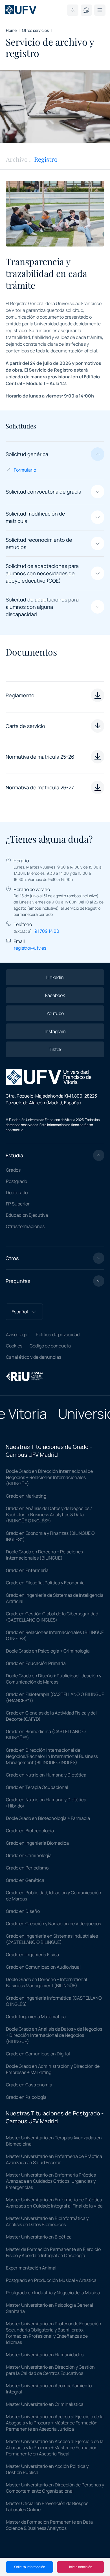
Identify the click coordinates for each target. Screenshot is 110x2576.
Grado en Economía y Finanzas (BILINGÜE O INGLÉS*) (50, 1536)
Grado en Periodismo (27, 1868)
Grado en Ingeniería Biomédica (37, 1843)
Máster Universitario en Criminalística (45, 2404)
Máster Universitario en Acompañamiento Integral (49, 2389)
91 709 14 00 (47, 931)
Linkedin (55, 977)
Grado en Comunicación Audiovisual (43, 1967)
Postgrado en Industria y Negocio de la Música (53, 2293)
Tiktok (55, 1049)
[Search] (73, 10)
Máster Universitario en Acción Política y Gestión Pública (47, 2469)
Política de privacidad (58, 1334)
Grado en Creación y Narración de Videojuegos (53, 1924)
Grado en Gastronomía (29, 2085)
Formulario (25, 470)
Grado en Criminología (29, 1855)
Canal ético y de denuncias (34, 1357)
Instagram (55, 1031)
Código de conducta (50, 1346)
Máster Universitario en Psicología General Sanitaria (49, 2308)
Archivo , (18, 159)
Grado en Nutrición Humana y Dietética (46, 1775)
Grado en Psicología (26, 2097)
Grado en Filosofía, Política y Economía (45, 1583)
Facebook (55, 995)
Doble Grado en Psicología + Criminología (48, 1651)
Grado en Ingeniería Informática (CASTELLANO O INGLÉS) (54, 2001)
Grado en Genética (25, 1880)
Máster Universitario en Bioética (39, 2237)
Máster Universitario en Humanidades (45, 2355)
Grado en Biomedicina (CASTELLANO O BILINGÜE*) (46, 1735)
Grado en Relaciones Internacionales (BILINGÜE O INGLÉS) (55, 1635)
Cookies (14, 1346)
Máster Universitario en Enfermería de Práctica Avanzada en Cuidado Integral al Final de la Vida (54, 2203)
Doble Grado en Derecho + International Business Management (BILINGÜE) (47, 1982)
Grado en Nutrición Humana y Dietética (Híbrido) (46, 1803)
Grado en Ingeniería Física (32, 1955)
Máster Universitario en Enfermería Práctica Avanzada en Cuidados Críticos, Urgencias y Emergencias (51, 2181)
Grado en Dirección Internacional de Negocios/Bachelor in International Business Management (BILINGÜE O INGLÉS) (52, 1756)
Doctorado (17, 1192)
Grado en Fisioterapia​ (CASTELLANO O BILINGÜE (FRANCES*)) (55, 1697)
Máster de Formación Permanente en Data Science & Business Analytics (49, 2525)
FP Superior (18, 1204)
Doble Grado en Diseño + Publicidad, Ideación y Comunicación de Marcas (54, 1679)
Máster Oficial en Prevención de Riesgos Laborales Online (47, 2506)
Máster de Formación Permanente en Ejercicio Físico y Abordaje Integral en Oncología (53, 2252)
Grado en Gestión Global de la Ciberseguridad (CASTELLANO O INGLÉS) (52, 1617)
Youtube (55, 1013)
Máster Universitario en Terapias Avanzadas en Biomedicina (54, 2141)
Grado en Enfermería (27, 1570)
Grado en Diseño (23, 1911)
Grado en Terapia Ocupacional (37, 1787)
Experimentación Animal (31, 2268)
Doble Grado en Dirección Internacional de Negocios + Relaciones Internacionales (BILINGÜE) (49, 1477)
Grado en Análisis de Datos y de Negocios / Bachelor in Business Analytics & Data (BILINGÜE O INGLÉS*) (49, 1514)
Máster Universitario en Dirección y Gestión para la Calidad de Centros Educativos (50, 2370)
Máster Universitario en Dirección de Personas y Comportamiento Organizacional (55, 2488)
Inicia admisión (81, 2567)
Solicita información (30, 2567)
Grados (13, 1170)
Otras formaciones (25, 1226)
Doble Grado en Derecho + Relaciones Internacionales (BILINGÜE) (44, 1555)
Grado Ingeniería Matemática (36, 2017)
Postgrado (16, 1181)
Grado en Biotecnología (30, 1831)
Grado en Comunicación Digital (38, 2054)
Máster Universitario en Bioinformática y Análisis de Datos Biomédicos (47, 2221)
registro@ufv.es (30, 948)
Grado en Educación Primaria (36, 1663)
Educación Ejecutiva (27, 1215)
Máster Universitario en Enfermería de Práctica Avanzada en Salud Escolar (54, 2159)
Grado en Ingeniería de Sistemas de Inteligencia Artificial (55, 1598)
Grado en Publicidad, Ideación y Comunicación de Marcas (54, 1896)
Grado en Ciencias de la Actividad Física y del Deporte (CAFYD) (51, 1716)
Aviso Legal (17, 1334)
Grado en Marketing (26, 1496)
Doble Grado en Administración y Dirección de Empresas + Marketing (53, 2069)
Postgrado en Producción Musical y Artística (51, 2280)
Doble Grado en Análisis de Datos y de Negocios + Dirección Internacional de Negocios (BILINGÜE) (54, 2035)
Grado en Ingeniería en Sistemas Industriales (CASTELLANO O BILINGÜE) (52, 1939)
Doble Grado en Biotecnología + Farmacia (48, 1818)
